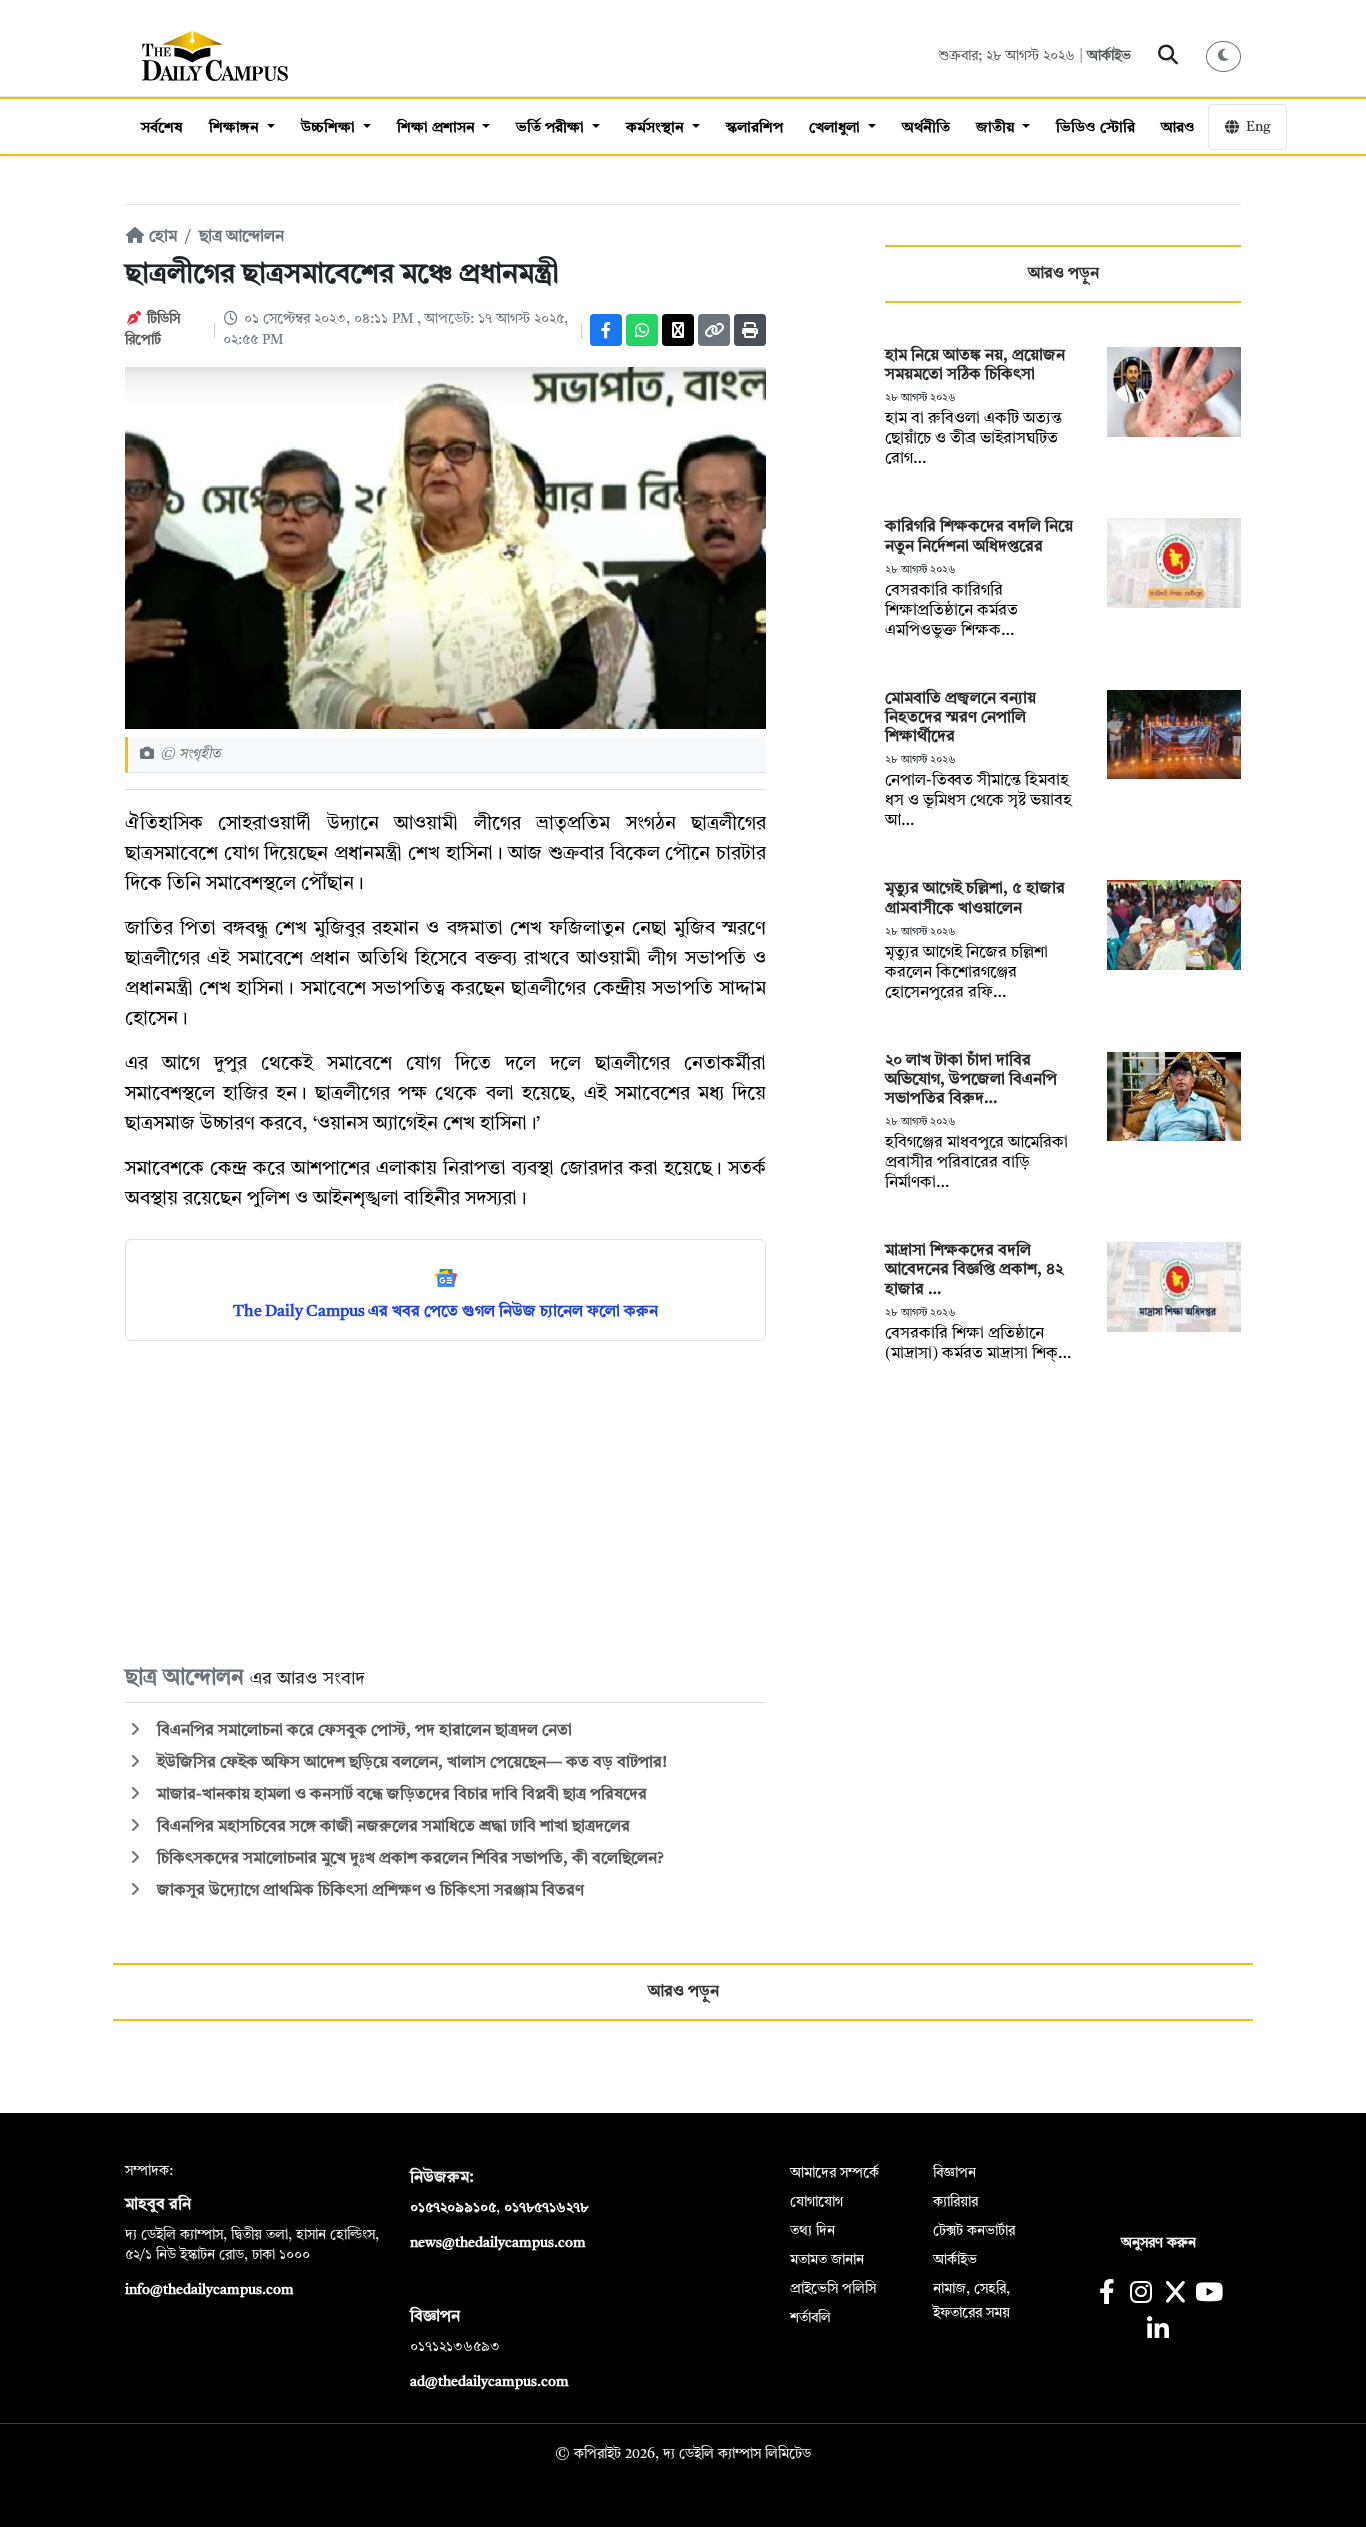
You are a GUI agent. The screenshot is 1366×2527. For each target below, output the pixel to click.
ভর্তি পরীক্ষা (552, 128)
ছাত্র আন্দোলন (241, 237)
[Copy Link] (714, 330)
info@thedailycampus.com (209, 2290)
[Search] (1168, 56)
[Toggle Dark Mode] (1224, 56)
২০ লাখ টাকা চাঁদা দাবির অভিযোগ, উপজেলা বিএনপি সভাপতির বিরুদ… (971, 1080)
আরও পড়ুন (1063, 274)
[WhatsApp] (642, 330)
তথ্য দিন (812, 2231)
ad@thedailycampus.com (489, 2382)
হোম (161, 237)
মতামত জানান (827, 2260)
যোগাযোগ (816, 2202)
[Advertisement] (445, 1501)
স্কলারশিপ (754, 128)
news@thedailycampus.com (498, 2243)
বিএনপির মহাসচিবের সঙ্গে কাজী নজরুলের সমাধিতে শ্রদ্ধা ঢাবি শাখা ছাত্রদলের (391, 1827)
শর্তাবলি (810, 2318)
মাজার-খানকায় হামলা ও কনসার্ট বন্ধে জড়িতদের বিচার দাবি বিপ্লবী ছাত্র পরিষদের (400, 1795)
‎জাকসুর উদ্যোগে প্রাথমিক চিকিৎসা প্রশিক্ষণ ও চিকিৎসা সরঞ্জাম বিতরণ (368, 1891)
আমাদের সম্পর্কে (834, 2173)
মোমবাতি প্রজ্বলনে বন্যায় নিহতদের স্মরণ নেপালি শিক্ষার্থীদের (960, 718)
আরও (1178, 128)
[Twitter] (678, 330)
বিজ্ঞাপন (954, 2173)
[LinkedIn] (1157, 2331)
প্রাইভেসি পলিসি (833, 2289)
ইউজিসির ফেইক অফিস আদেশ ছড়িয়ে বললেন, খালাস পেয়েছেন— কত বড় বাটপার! (410, 1763)
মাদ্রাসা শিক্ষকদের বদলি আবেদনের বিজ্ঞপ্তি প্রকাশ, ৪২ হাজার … (974, 1270)
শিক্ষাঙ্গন (236, 128)
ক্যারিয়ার (955, 2202)
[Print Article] (750, 330)
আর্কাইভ (1109, 56)
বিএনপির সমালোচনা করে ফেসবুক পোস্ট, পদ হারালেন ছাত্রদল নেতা (362, 1731)
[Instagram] (1140, 2294)
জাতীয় (997, 128)
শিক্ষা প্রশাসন (438, 128)
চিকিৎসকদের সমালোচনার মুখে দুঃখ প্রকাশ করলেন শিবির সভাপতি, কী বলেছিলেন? (408, 1859)
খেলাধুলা (836, 128)
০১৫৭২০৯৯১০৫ (453, 2208)
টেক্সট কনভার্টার (974, 2231)
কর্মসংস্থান (657, 128)
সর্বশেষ (162, 128)
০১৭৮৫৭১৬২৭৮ (546, 2208)
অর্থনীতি (926, 128)
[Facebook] (606, 330)
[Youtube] (1209, 2294)
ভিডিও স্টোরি (1095, 128)
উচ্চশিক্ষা (330, 128)
